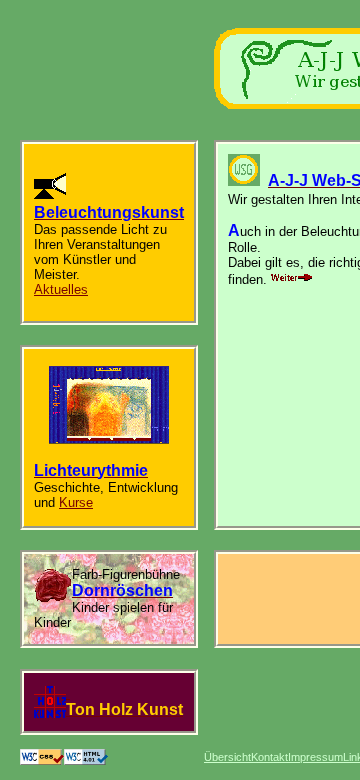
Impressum (315, 757)
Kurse (76, 502)
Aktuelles (61, 289)
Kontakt (269, 757)
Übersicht (227, 757)
